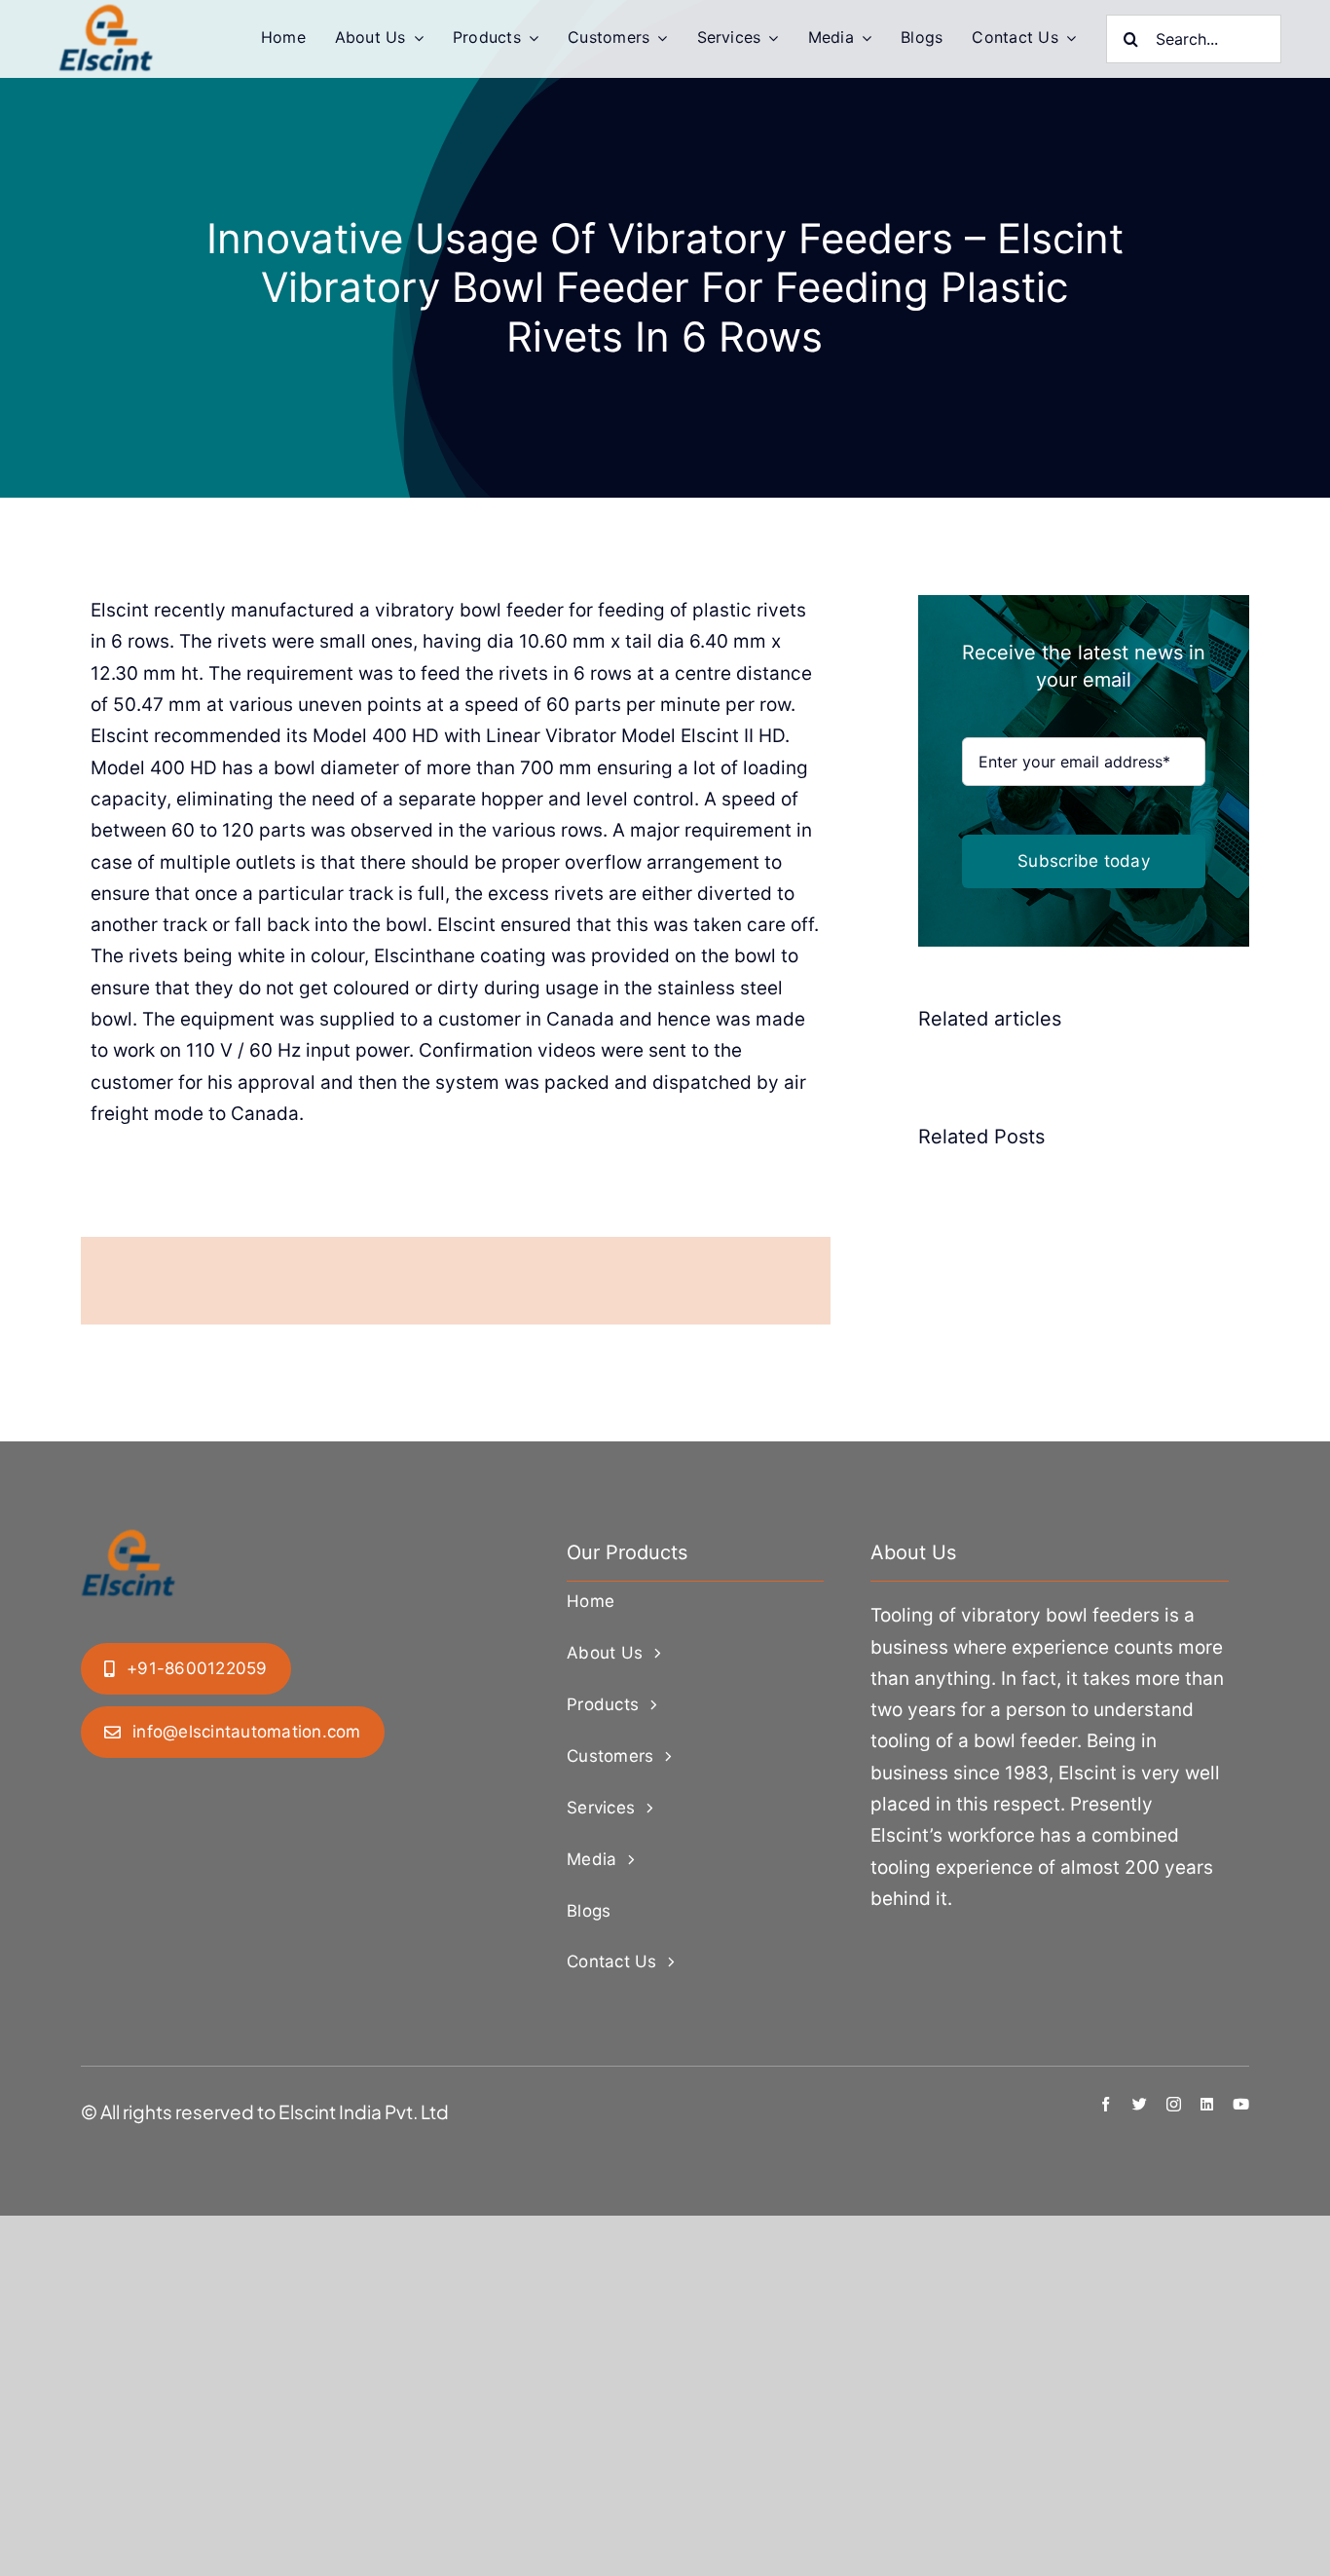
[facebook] (1106, 2104)
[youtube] (1241, 2104)
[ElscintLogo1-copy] (107, 14)
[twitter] (1140, 2104)
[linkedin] (1207, 2104)
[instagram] (1174, 2104)
